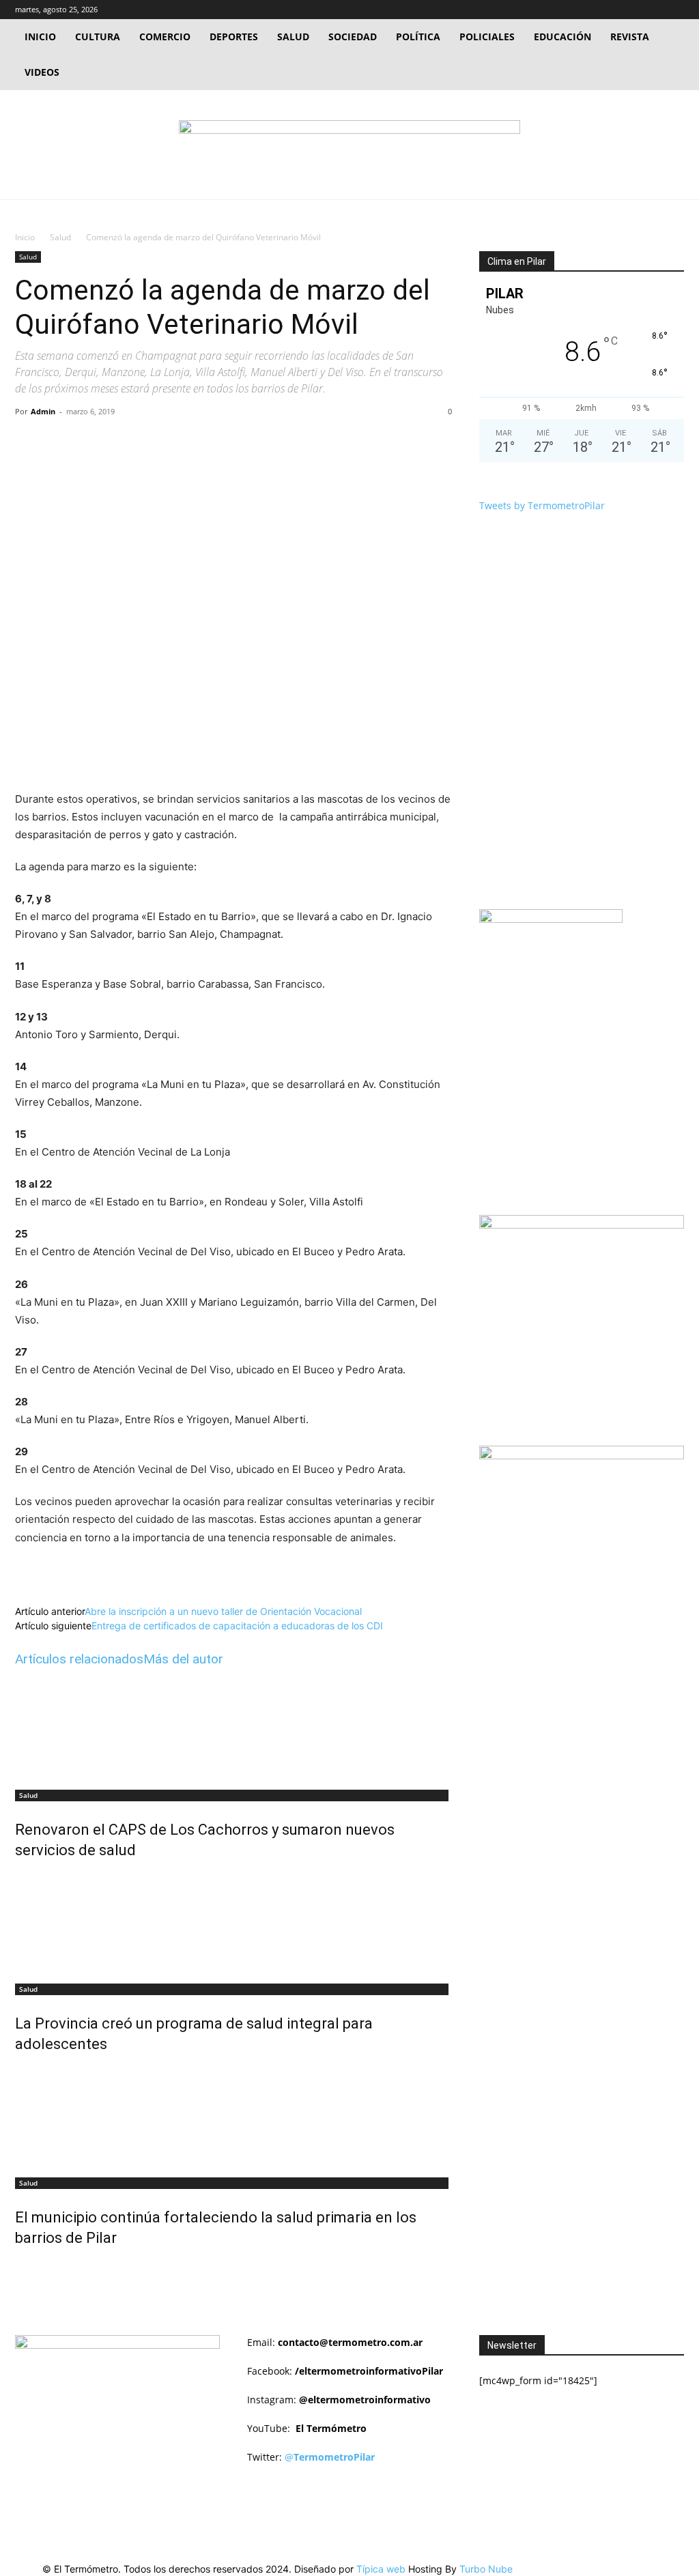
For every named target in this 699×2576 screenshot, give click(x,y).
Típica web (381, 2569)
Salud (293, 37)
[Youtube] (674, 10)
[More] (236, 442)
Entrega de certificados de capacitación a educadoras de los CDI (237, 1626)
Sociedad (353, 37)
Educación (562, 37)
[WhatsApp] (204, 442)
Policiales (487, 37)
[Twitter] (651, 10)
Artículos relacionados (79, 1659)
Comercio (165, 37)
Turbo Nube (486, 2569)
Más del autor (183, 1659)
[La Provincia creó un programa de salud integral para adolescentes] (233, 1923)
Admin (43, 411)
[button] (608, 9)
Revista (630, 37)
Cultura (98, 37)
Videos (42, 72)
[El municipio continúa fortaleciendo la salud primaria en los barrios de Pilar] (233, 2117)
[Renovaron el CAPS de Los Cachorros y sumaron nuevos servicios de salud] (233, 1730)
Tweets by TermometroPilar (542, 505)
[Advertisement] (589, 1625)
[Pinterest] (173, 442)
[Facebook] (629, 10)
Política (418, 37)
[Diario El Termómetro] (349, 146)
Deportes (234, 37)
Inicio (40, 37)
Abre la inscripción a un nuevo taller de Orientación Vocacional (223, 1611)
